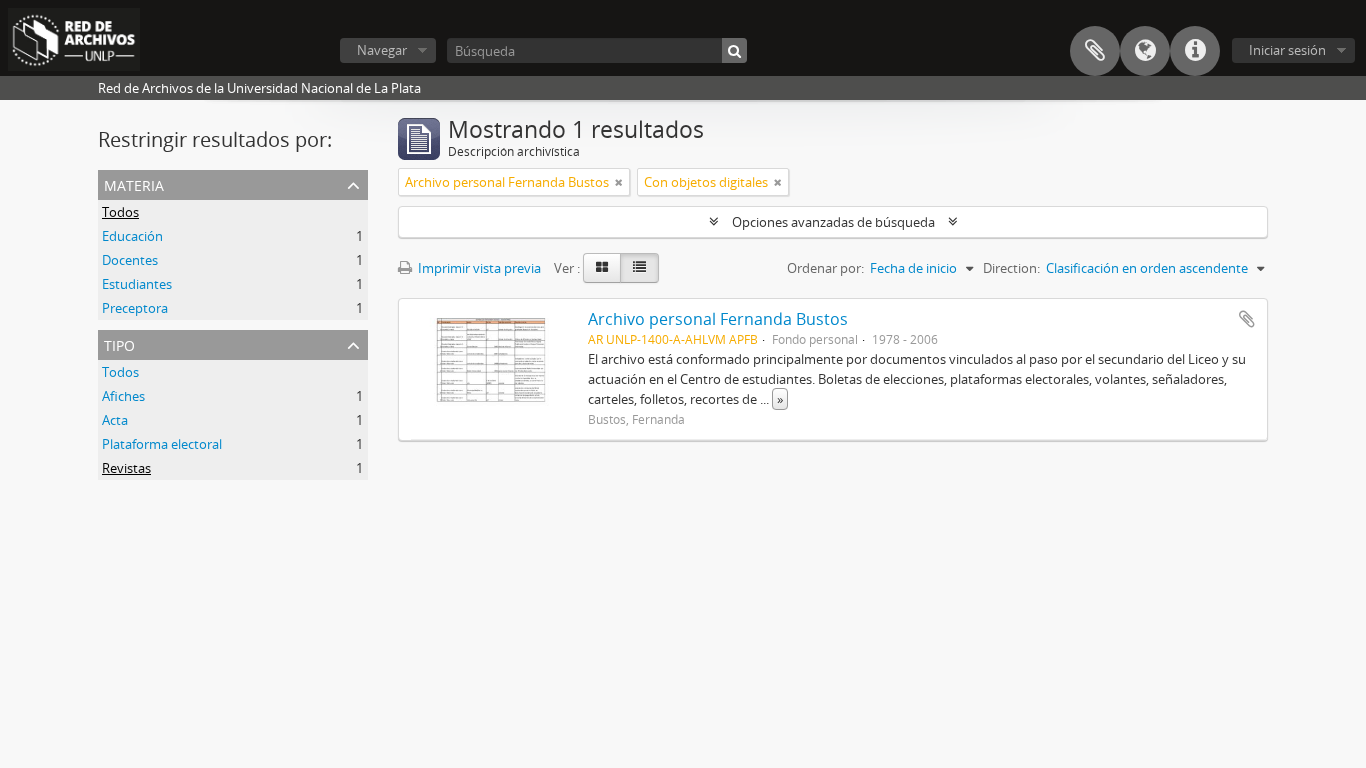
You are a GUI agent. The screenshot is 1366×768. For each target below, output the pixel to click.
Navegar (382, 50)
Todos (120, 212)
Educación (132, 236)
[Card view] (602, 268)
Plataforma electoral (162, 444)
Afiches (123, 396)
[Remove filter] (619, 182)
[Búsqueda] (734, 50)
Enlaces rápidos (1195, 51)
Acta (115, 420)
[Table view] (639, 268)
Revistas (126, 468)
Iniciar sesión (1287, 50)
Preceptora (135, 308)
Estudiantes (137, 284)
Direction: (1011, 268)
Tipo (119, 343)
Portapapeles (1095, 51)
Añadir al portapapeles (1247, 319)
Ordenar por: (825, 268)
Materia (134, 183)
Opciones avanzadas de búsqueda (833, 222)
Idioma (1145, 51)
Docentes (130, 260)
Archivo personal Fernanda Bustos (718, 319)
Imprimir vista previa (478, 268)
